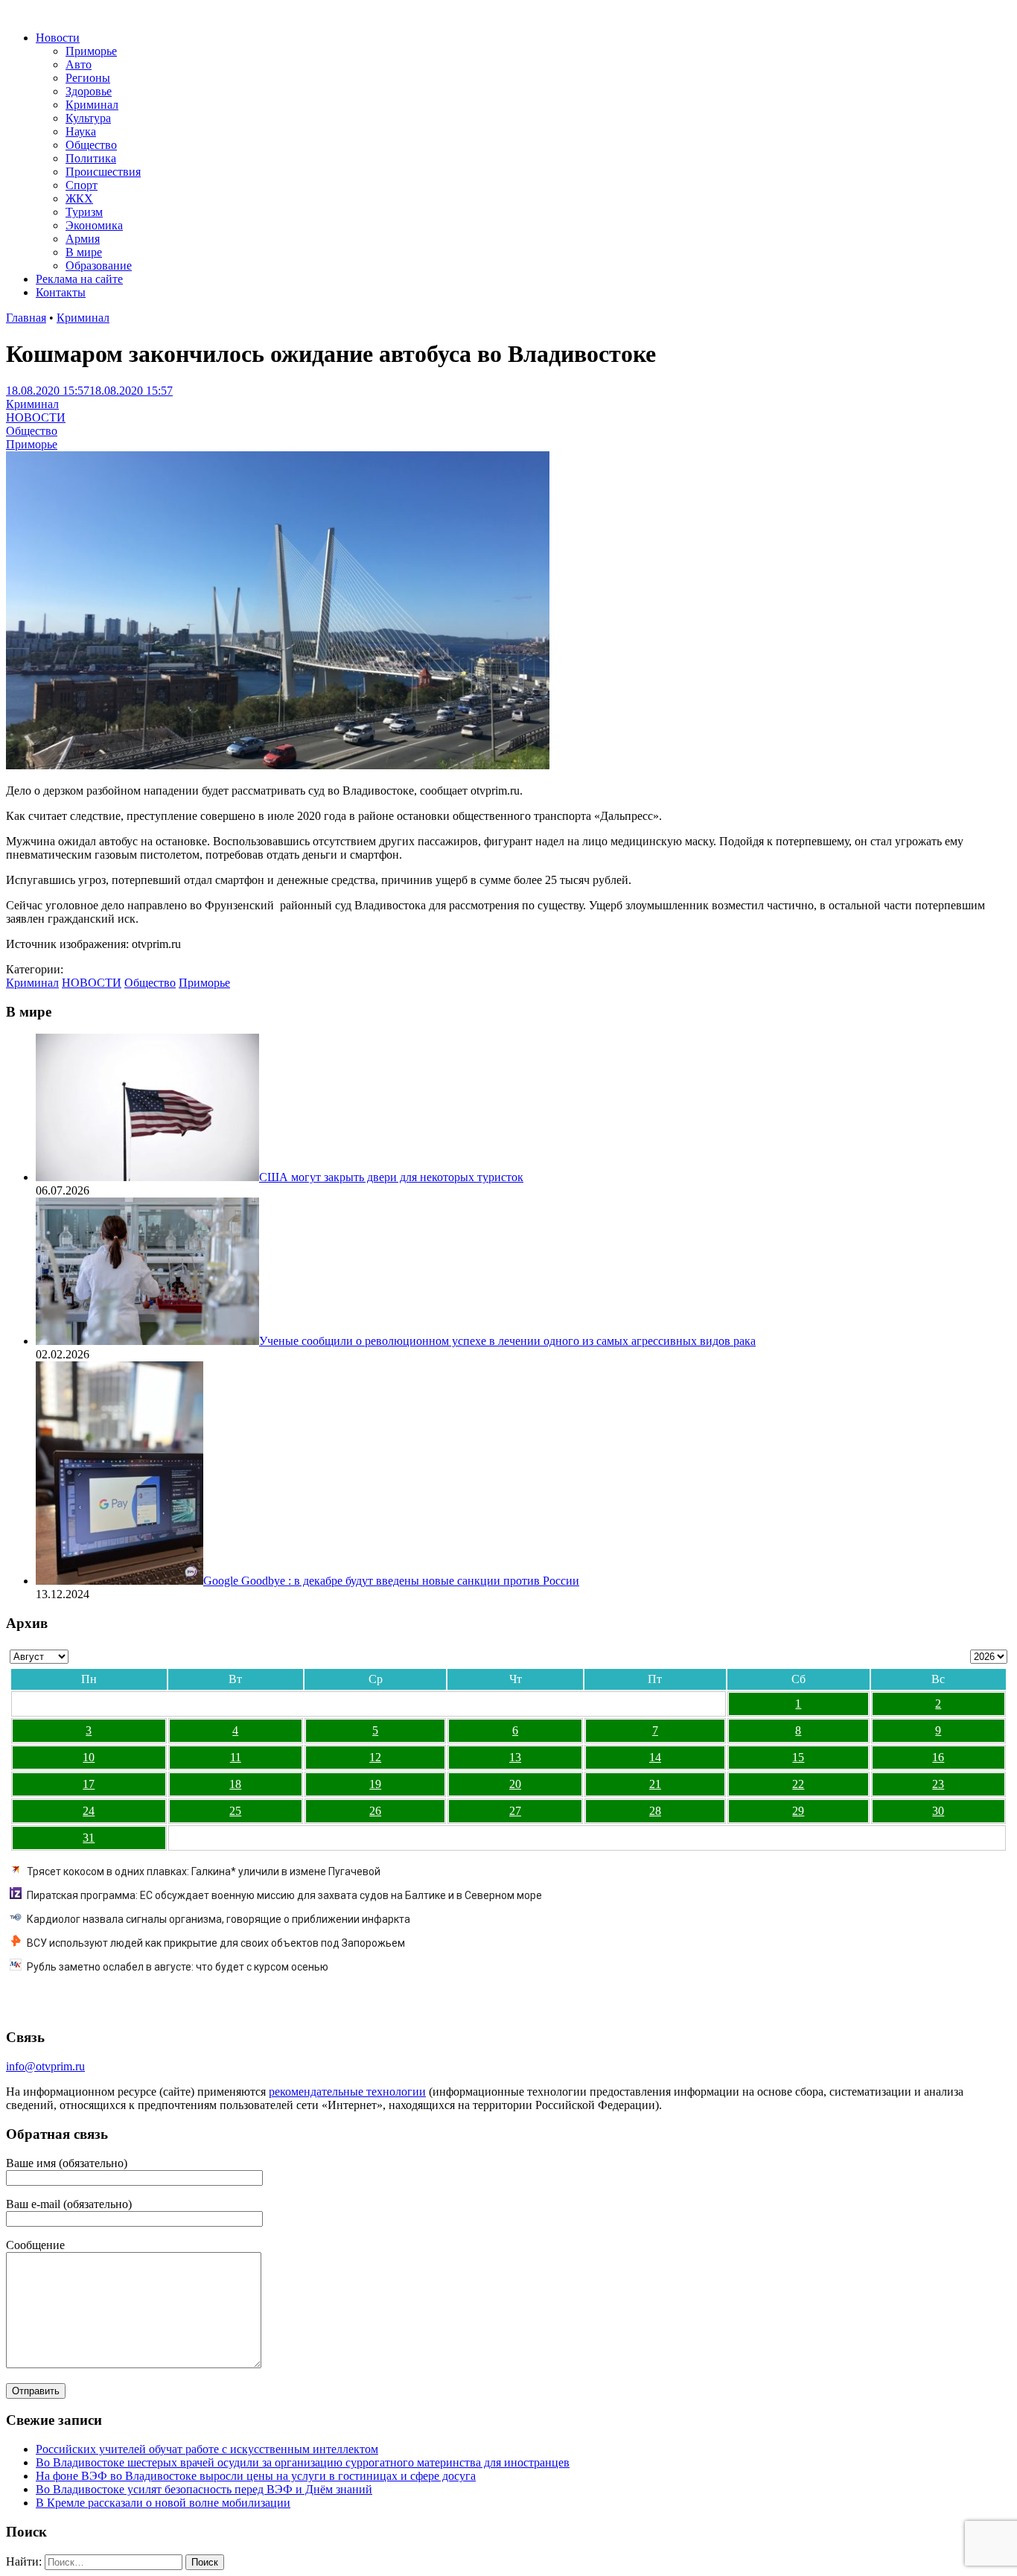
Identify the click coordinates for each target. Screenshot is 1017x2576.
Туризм (84, 212)
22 (798, 1784)
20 (515, 1784)
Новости (58, 38)
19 (375, 1784)
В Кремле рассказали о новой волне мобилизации (163, 2503)
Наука (81, 131)
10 (89, 1757)
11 (236, 1757)
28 (655, 1811)
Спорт (82, 185)
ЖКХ (79, 198)
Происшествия (103, 172)
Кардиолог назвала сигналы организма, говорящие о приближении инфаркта (219, 1919)
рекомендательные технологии (347, 2092)
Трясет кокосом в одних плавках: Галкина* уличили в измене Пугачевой (204, 1871)
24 (89, 1811)
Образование (99, 265)
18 (235, 1784)
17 (89, 1784)
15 (798, 1757)
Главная (26, 318)
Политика (91, 158)
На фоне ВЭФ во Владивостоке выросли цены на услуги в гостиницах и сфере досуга (256, 2476)
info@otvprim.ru (45, 2066)
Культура (88, 118)
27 (515, 1811)
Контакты (61, 292)
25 (235, 1811)
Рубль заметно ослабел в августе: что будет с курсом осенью (178, 1967)
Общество (91, 145)
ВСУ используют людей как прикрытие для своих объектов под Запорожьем (216, 1943)
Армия (83, 239)
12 (375, 1757)
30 (938, 1811)
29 (798, 1811)
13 (515, 1757)
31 (89, 1838)
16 (938, 1757)
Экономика (94, 225)
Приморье (91, 51)
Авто (79, 64)
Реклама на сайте (79, 279)
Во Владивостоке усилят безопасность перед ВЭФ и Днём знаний (204, 2489)
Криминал (92, 105)
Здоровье (89, 91)
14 (655, 1757)
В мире (84, 252)
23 (938, 1784)
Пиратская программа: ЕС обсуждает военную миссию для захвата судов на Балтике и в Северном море (284, 1895)
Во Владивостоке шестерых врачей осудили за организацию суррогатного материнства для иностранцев (303, 2462)
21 (655, 1784)
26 (375, 1811)
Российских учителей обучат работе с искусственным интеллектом (207, 2449)
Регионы (88, 78)
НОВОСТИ (36, 417)
